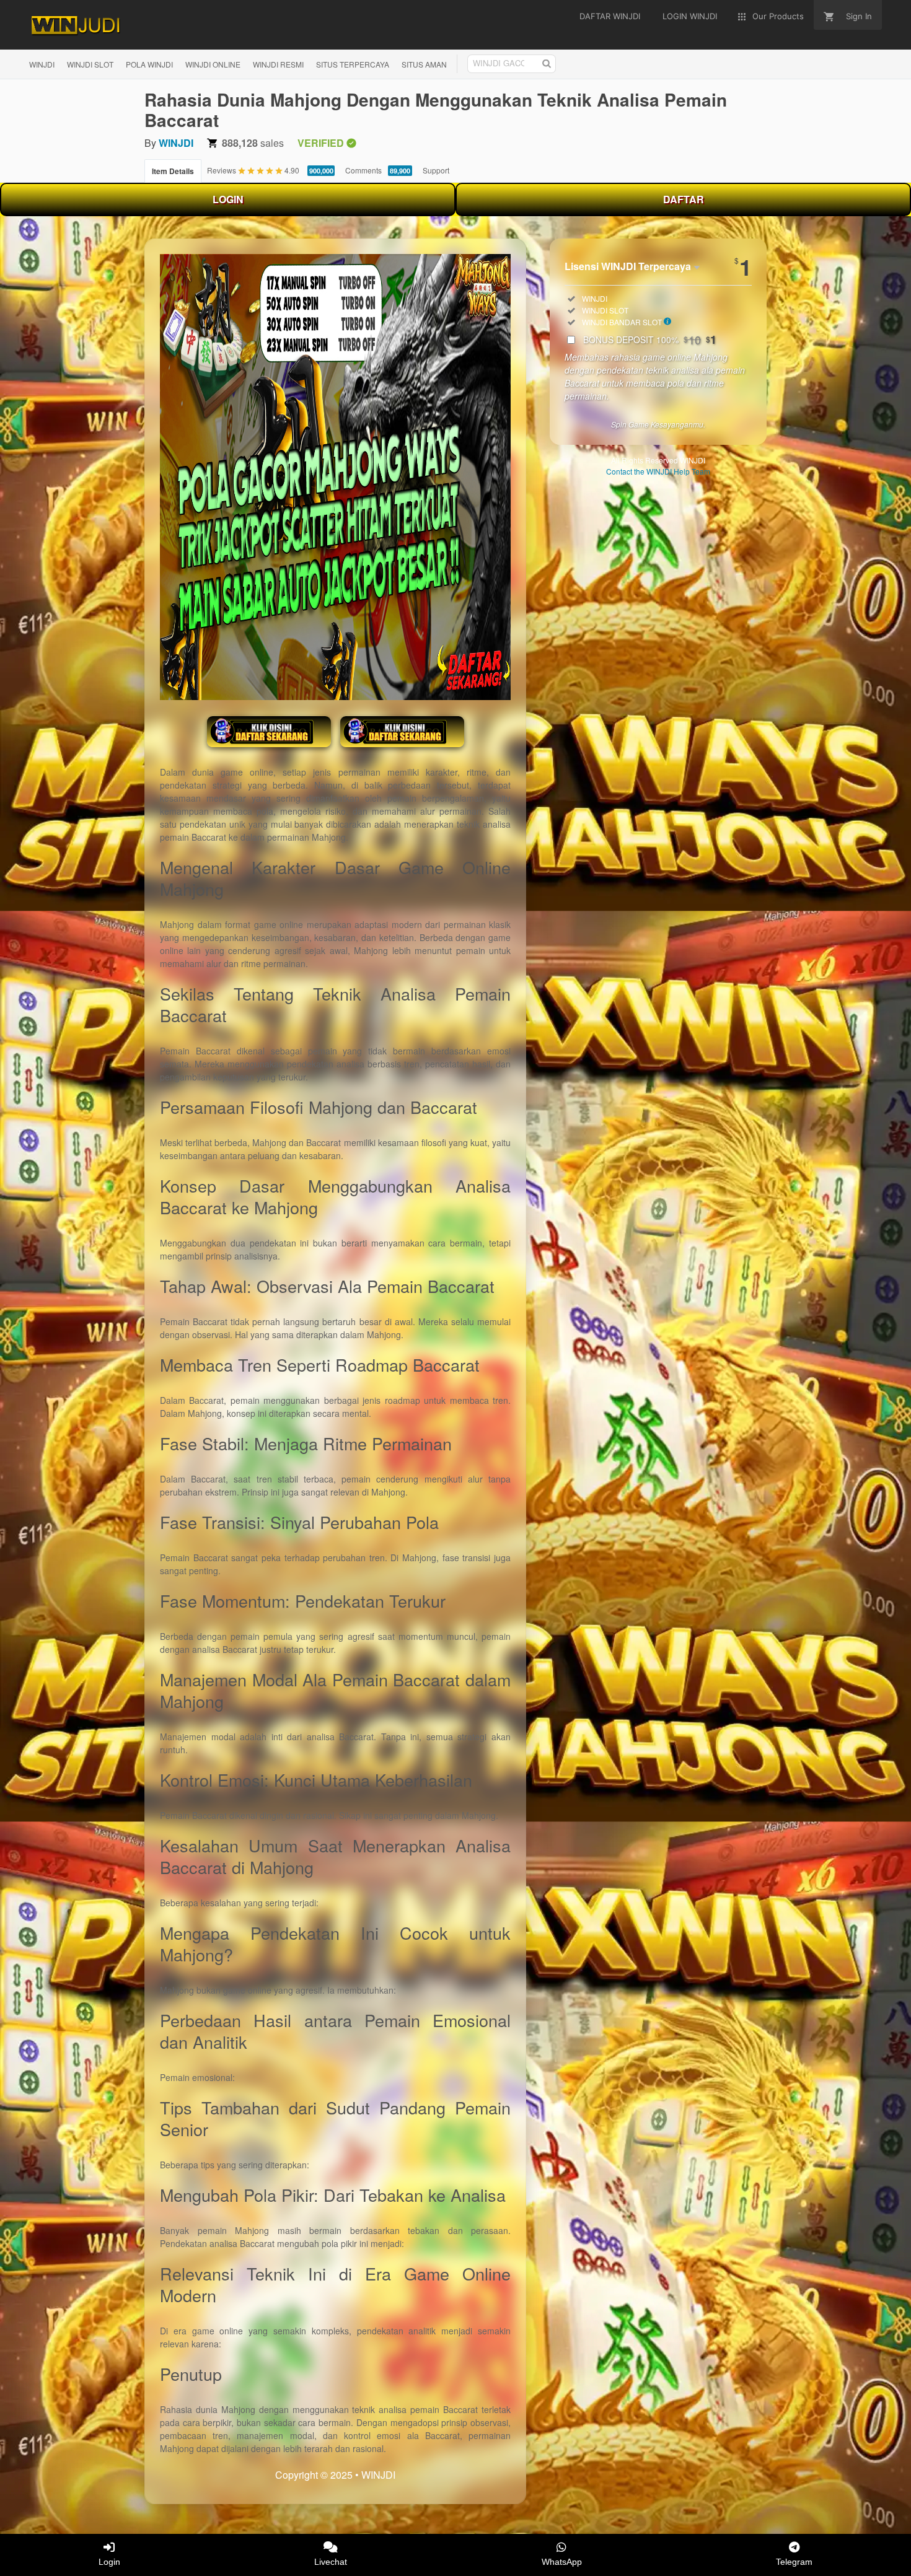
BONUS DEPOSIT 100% (650, 340)
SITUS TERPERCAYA (353, 64)
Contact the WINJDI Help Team (658, 471)
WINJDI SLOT (90, 64)
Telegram (794, 2562)
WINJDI (42, 64)
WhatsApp (562, 2562)
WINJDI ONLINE (213, 64)
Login (109, 2562)
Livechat (331, 2562)
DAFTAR (684, 199)
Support (436, 170)
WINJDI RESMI (278, 64)
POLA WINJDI (149, 64)
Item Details (173, 171)
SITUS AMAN (424, 64)
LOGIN (228, 199)
